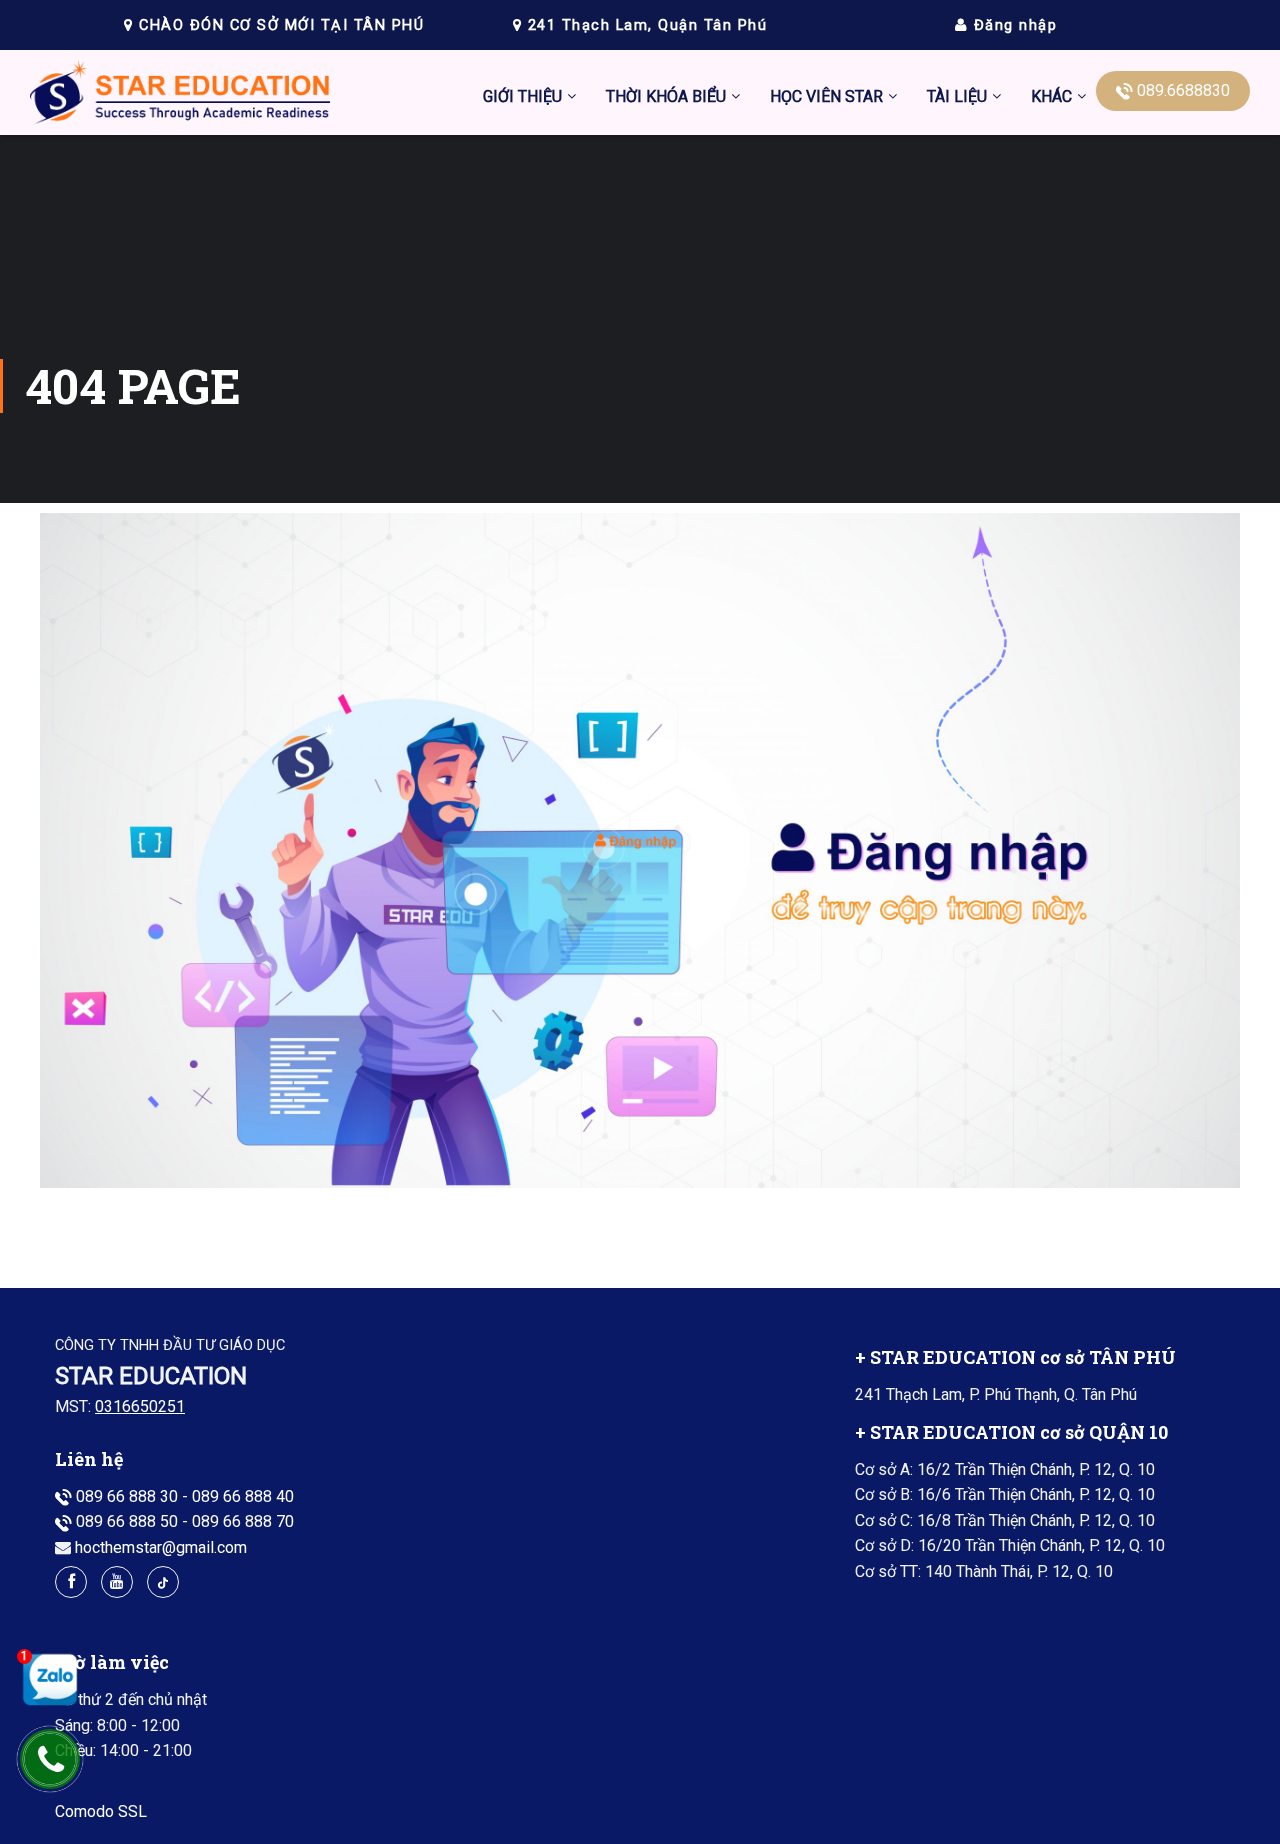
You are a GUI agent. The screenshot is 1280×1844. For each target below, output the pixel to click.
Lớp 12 (951, 543)
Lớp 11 (951, 496)
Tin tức (876, 167)
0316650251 (140, 1406)
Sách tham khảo (982, 590)
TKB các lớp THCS (669, 167)
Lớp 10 (951, 449)
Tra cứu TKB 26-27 (671, 402)
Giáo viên (884, 214)
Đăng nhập (1012, 25)
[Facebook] (71, 1582)
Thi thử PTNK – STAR (844, 449)
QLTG (870, 402)
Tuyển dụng (891, 308)
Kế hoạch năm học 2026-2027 (710, 355)
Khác (1051, 96)
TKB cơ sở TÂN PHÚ (676, 261)
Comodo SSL (101, 1811)
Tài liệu (957, 96)
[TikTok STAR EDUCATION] (163, 1582)
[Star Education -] (180, 97)
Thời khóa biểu (666, 96)
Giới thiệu (522, 96)
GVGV (872, 355)
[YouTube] (117, 1582)
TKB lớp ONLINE (663, 308)
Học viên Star (826, 96)
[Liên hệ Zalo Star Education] (45, 1679)
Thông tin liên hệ (908, 261)
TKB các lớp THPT (669, 214)
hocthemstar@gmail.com (161, 1547)
